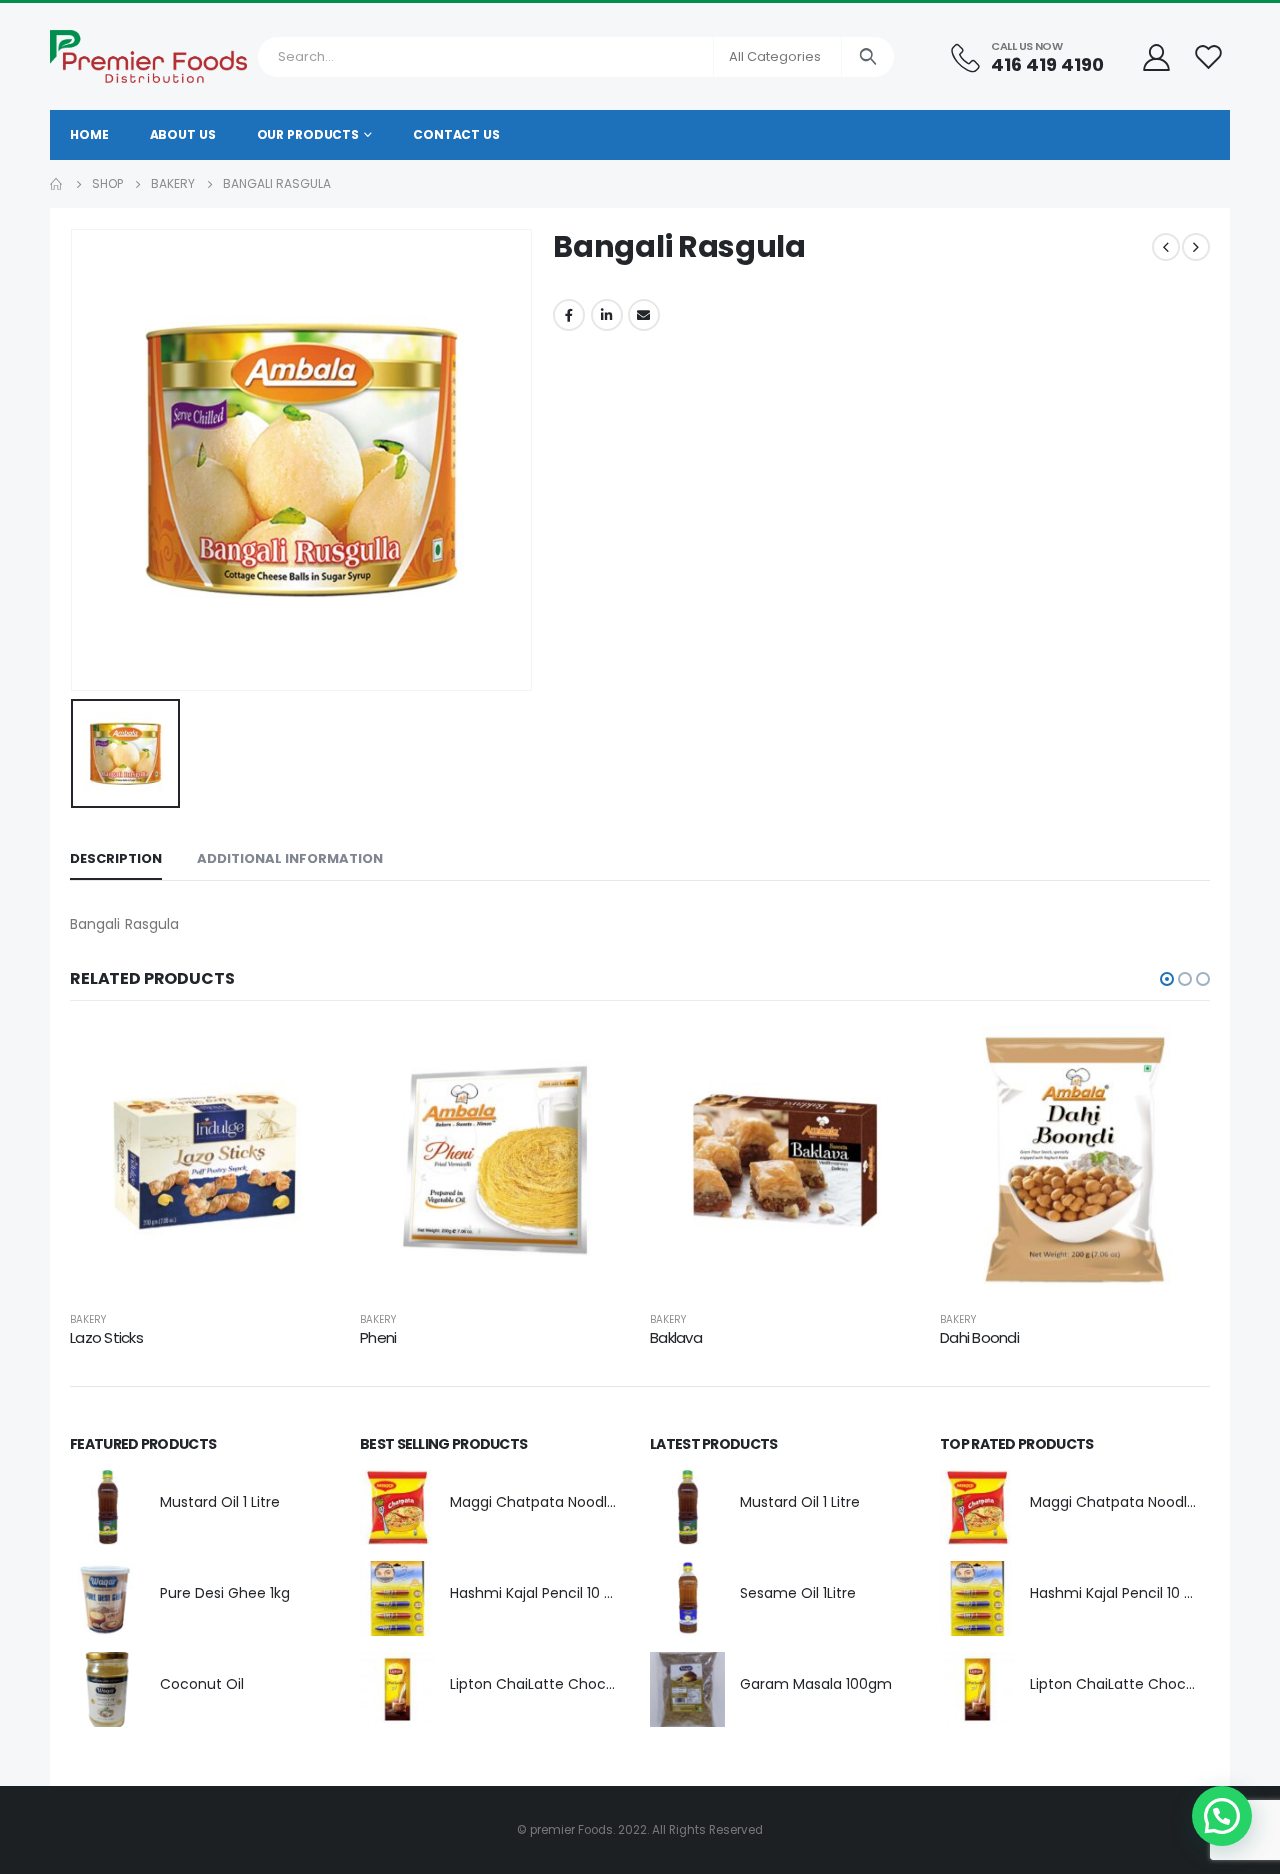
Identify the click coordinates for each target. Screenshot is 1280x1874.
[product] (205, 1160)
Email (644, 315)
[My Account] (1156, 56)
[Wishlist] (1209, 56)
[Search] (868, 57)
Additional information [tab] (290, 858)
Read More (307, 1058)
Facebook (569, 315)
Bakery (88, 1319)
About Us (183, 134)
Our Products (308, 134)
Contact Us (456, 134)
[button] (1167, 979)
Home (89, 134)
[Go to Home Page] (57, 184)
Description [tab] (116, 858)
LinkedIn (607, 315)
